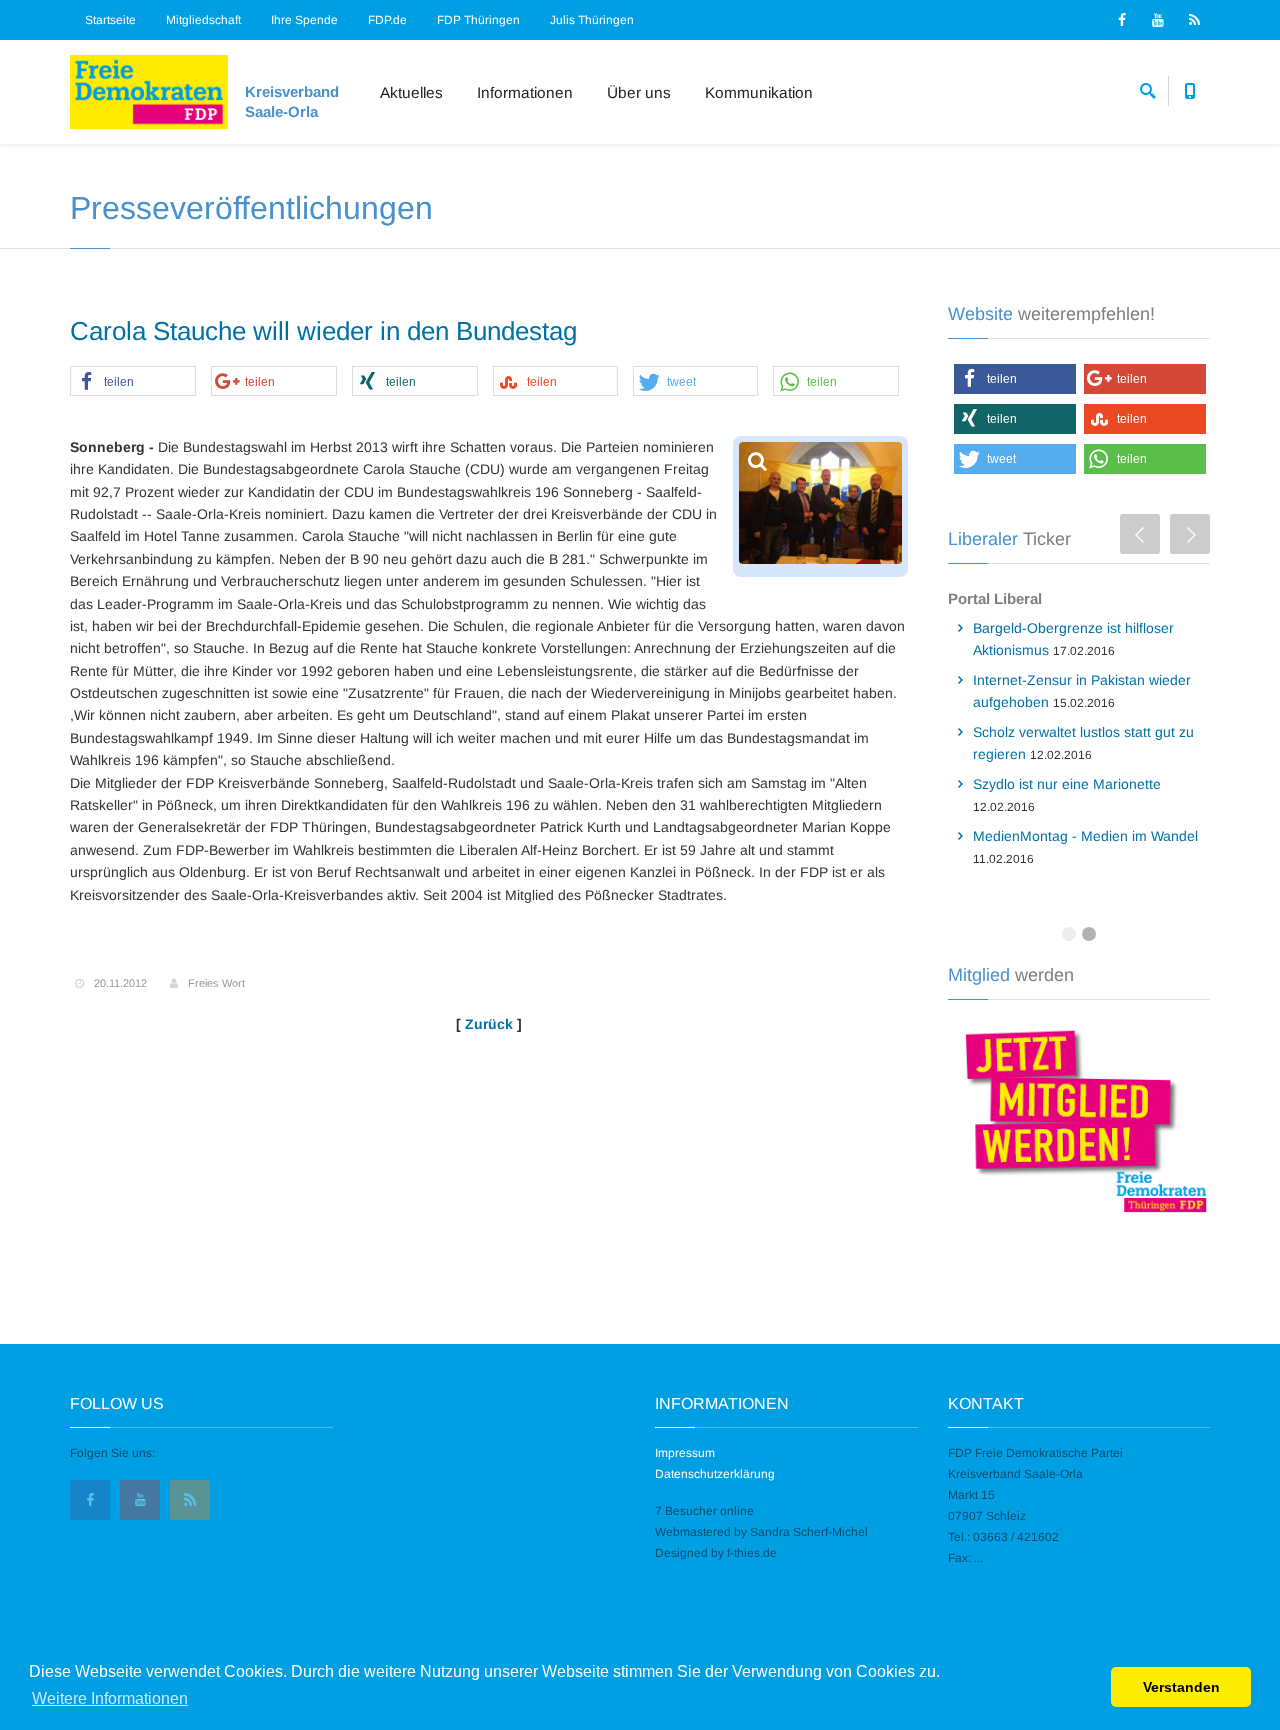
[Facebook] (1122, 20)
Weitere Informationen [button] (110, 1698)
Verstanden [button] (1181, 1687)
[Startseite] (149, 92)
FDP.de (387, 20)
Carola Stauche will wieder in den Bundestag (323, 331)
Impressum (685, 1453)
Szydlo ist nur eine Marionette (1067, 784)
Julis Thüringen (592, 20)
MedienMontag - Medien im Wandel (1085, 836)
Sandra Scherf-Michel (809, 1532)
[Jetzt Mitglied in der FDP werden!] (1079, 1118)
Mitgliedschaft (203, 20)
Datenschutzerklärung (715, 1474)
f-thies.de (752, 1553)
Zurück (489, 1024)
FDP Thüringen (478, 20)
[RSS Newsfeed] (1194, 20)
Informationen (525, 92)
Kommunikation (759, 92)
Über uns (639, 92)
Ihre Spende (304, 20)
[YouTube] (1158, 20)
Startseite (110, 20)
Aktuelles (411, 92)
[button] (133, 382)
